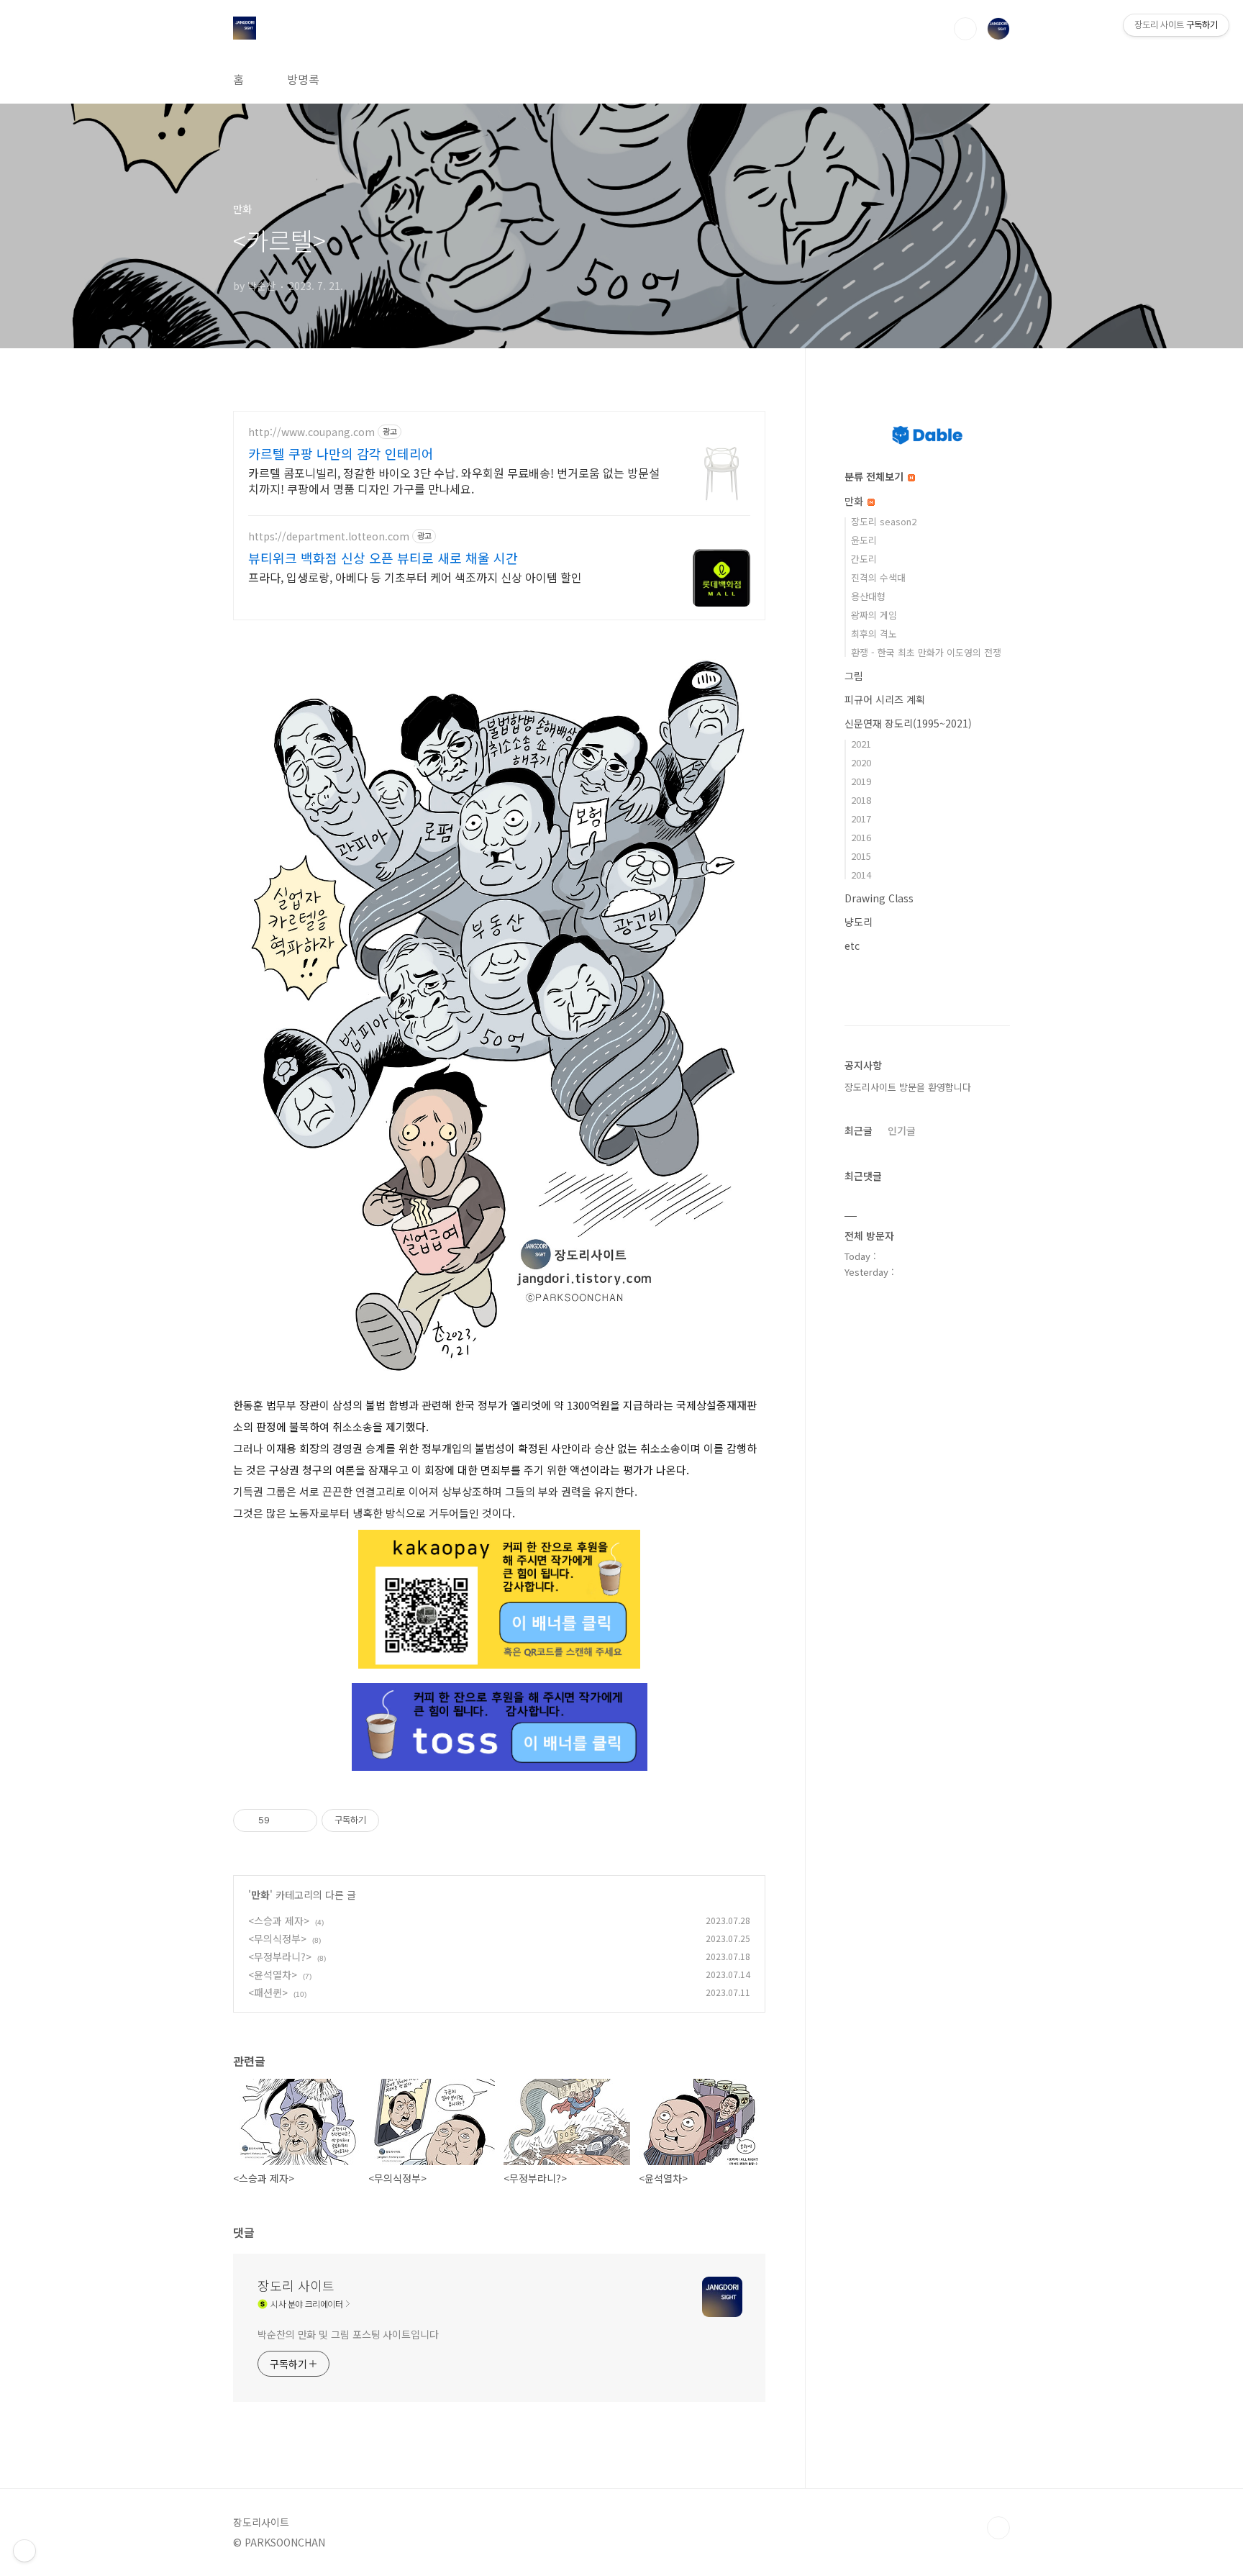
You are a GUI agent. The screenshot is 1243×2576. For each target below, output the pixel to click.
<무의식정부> (277, 1938)
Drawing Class (879, 898)
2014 (861, 875)
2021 (861, 744)
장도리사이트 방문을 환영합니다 (908, 1087)
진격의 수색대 (878, 577)
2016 (861, 837)
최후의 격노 (874, 634)
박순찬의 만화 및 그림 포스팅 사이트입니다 (348, 2334)
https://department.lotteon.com (329, 536)
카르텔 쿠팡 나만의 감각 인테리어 (341, 453)
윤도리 (864, 540)
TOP (998, 2528)
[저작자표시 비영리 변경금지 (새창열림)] (399, 1820)
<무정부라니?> (280, 1956)
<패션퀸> (268, 1992)
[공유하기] (283, 1820)
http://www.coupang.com (311, 432)
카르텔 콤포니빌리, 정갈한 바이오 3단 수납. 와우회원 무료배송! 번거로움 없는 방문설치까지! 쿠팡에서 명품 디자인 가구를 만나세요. (454, 480)
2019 (861, 781)
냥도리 (859, 922)
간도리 (864, 559)
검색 (965, 29)
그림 (854, 676)
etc (852, 945)
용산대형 (868, 596)
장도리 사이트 (296, 2285)
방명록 (303, 79)
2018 (861, 800)
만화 (260, 1895)
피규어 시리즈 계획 (885, 699)
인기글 (902, 1130)
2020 (861, 762)
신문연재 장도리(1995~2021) (908, 723)
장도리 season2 (884, 521)
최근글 (859, 1130)
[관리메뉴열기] (24, 2551)
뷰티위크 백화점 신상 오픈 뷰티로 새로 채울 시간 (383, 558)
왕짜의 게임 (874, 615)
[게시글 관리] (301, 1820)
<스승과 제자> (279, 1920)
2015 (861, 856)
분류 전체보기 (875, 476)
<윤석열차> (273, 1974)
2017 (861, 818)
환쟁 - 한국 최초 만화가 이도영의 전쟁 (926, 652)
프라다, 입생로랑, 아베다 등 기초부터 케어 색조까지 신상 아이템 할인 (415, 577)
